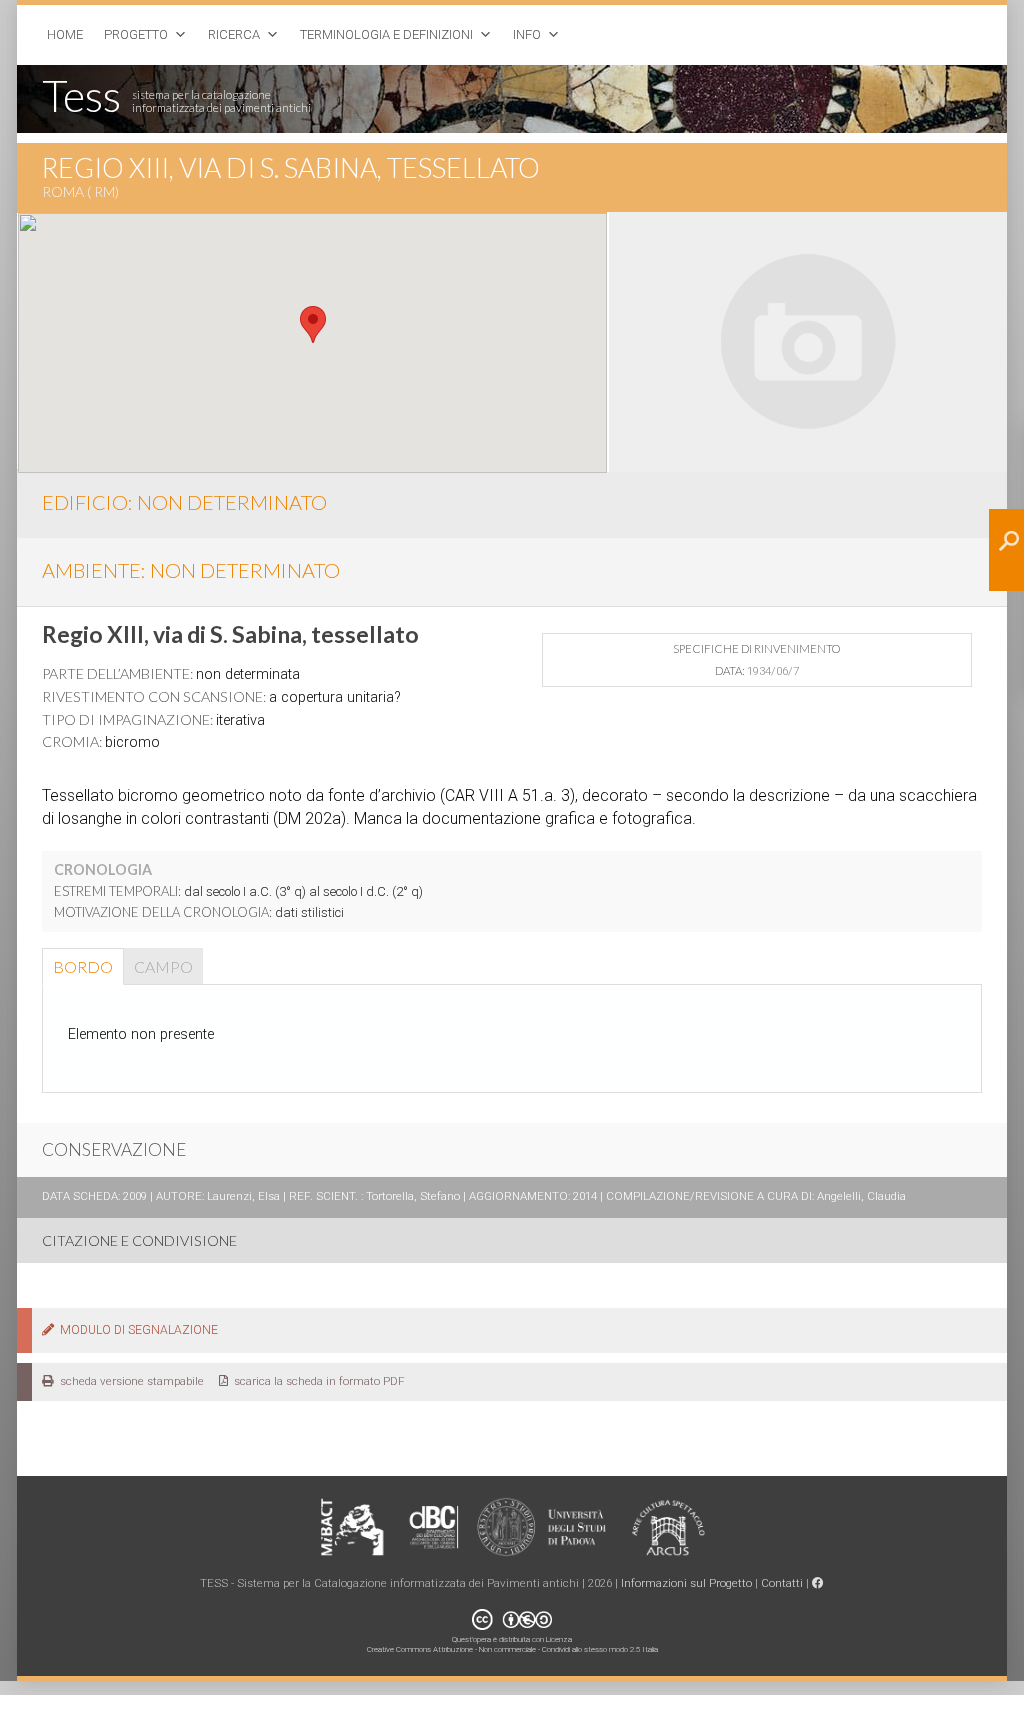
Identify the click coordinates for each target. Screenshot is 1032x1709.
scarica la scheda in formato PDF (316, 1381)
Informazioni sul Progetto (686, 1583)
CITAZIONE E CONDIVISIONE (139, 1240)
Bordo (83, 966)
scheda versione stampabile (129, 1381)
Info (527, 34)
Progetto (136, 34)
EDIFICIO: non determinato (184, 502)
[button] (313, 324)
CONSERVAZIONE (114, 1149)
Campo (163, 966)
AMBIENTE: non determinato (191, 570)
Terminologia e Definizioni (386, 34)
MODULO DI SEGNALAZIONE (136, 1330)
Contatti (782, 1583)
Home (65, 34)
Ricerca (234, 34)
